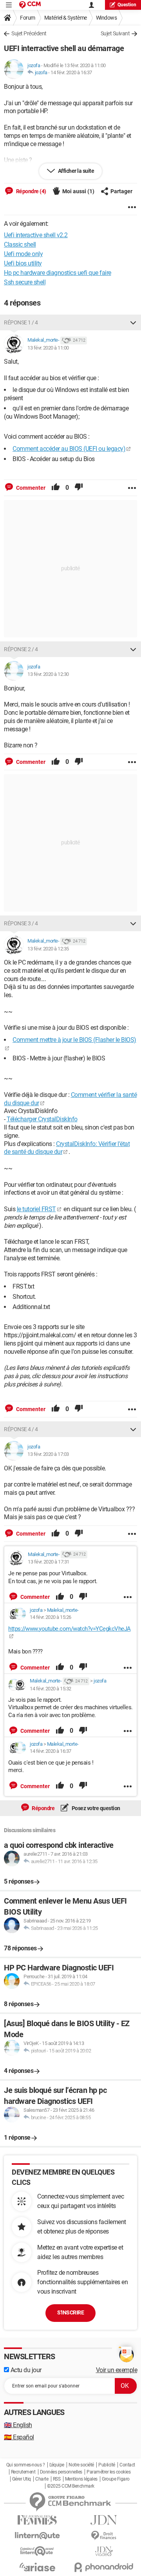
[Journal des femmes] (37, 2520)
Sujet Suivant (115, 33)
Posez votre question (95, 1808)
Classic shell (20, 244)
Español (19, 2437)
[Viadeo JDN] (104, 2551)
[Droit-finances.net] (104, 2536)
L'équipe (57, 2465)
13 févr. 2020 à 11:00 (48, 348)
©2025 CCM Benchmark (71, 2486)
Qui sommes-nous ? (26, 2465)
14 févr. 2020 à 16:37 (71, 72)
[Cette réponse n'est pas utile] (79, 488)
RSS (57, 2479)
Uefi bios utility (23, 263)
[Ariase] (37, 2567)
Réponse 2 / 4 (21, 649)
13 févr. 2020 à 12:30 (48, 674)
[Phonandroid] (104, 2567)
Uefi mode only (23, 254)
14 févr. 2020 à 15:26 (51, 1617)
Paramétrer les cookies (108, 2472)
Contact (127, 2465)
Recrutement (23, 2472)
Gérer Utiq (22, 2479)
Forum (28, 18)
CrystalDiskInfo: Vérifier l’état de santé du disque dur (67, 1148)
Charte (42, 2479)
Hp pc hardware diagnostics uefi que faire (58, 273)
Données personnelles (61, 2472)
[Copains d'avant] (37, 2551)
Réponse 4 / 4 (21, 1429)
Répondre (43, 1808)
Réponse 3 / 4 (21, 923)
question (127, 5)
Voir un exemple (117, 2370)
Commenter (30, 488)
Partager (121, 191)
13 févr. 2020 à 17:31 (49, 1562)
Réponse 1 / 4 (21, 322)
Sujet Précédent (29, 33)
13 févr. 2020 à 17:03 (48, 1454)
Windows (107, 18)
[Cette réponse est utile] (56, 488)
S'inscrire (70, 2312)
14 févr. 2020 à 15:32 (51, 1689)
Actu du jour (25, 2370)
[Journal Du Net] (104, 2520)
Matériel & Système (66, 18)
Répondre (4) (31, 191)
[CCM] (30, 5)
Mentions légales (81, 2479)
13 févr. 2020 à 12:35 (48, 949)
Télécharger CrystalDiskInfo (42, 1119)
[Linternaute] (37, 2536)
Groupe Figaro (116, 2479)
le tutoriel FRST (36, 1209)
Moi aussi (78, 191)
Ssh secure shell (25, 282)
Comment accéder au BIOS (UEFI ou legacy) (69, 449)
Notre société (81, 2465)
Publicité (107, 2465)
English (18, 2425)
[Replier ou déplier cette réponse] (133, 322)
